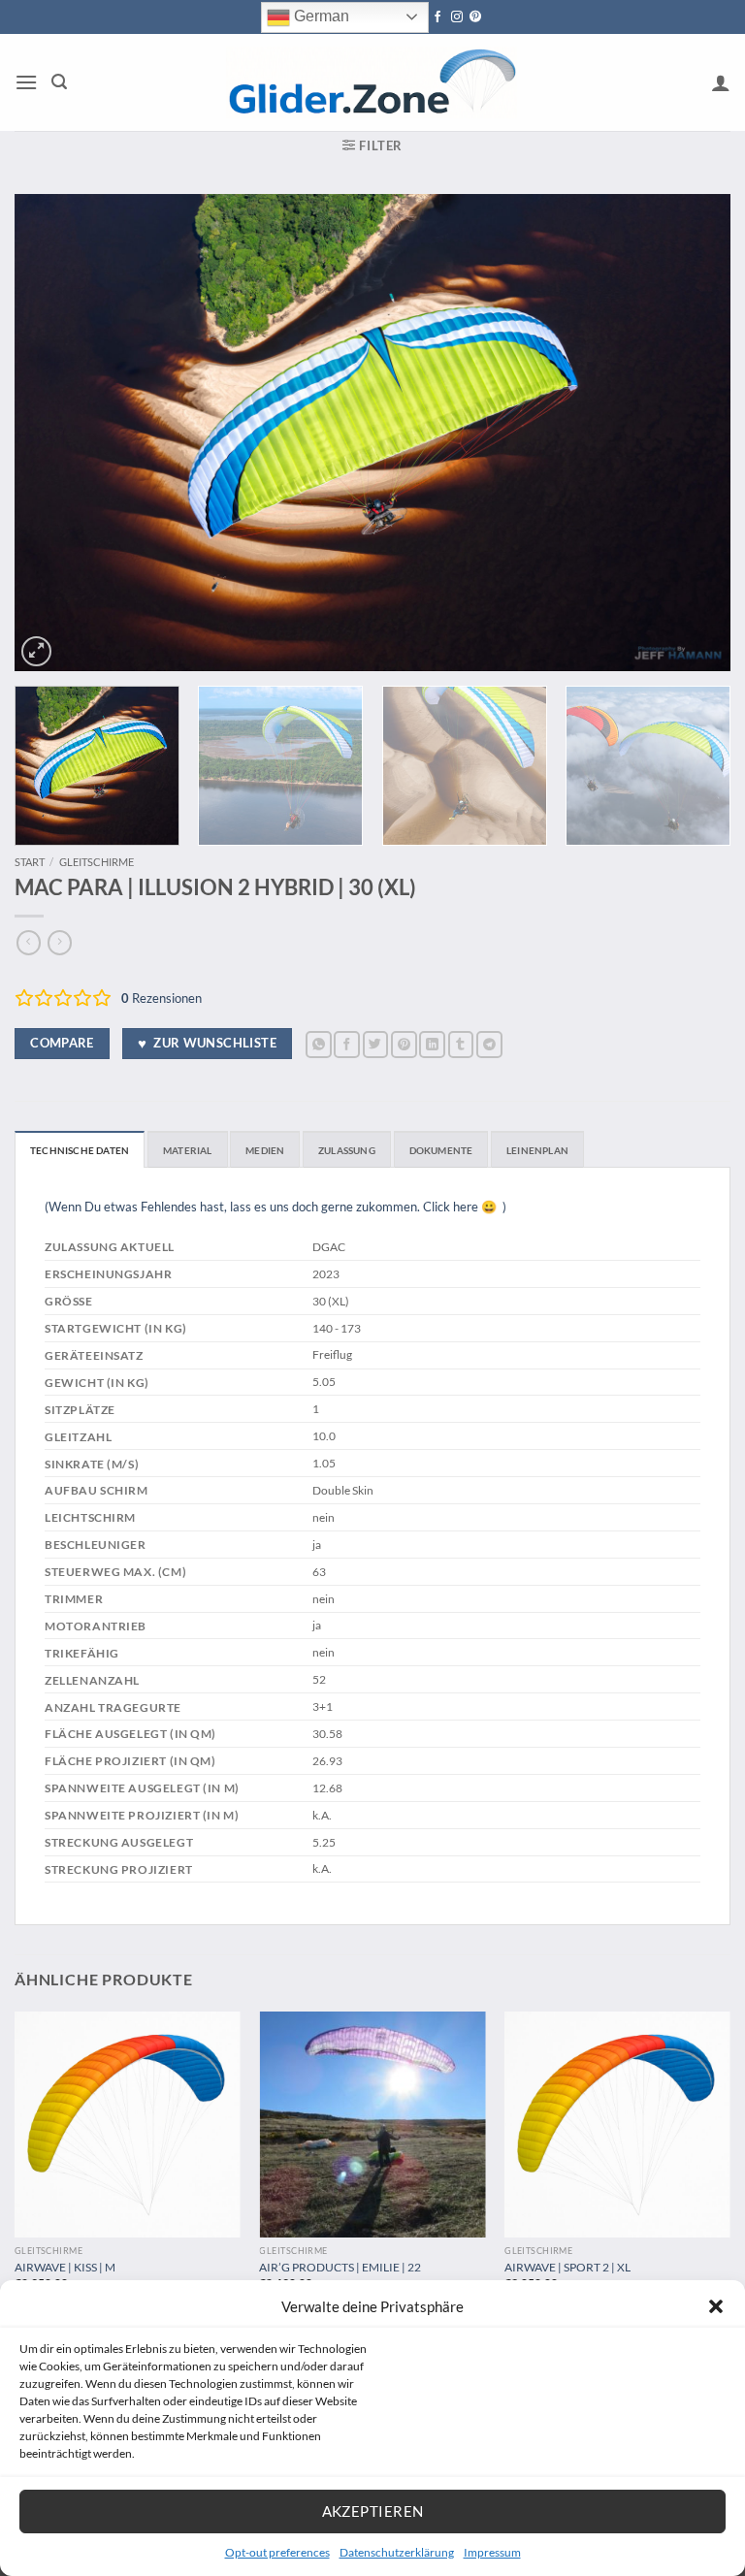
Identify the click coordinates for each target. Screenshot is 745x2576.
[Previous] (53, 433)
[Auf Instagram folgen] (457, 17)
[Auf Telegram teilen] (489, 1044)
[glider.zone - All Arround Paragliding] (372, 82)
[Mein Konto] (721, 82)
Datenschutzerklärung (397, 2552)
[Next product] (29, 943)
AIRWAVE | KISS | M (65, 2267)
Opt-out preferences (277, 2552)
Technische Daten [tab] (80, 1150)
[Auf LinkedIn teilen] (432, 1044)
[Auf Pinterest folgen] (475, 17)
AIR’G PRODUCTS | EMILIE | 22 (340, 2267)
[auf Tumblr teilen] (461, 1044)
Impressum (492, 2552)
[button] (716, 2306)
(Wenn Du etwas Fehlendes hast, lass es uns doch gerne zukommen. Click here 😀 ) (275, 1207)
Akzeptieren (373, 2511)
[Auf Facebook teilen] (347, 1044)
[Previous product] (60, 943)
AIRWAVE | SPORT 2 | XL (567, 2267)
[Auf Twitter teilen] (376, 1044)
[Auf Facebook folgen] (437, 17)
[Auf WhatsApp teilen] (319, 1044)
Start (30, 862)
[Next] (692, 433)
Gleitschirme (97, 862)
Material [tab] (188, 1150)
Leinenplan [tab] (537, 1150)
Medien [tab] (265, 1150)
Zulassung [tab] (347, 1150)
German (320, 16)
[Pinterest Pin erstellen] (404, 1044)
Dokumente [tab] (441, 1150)
